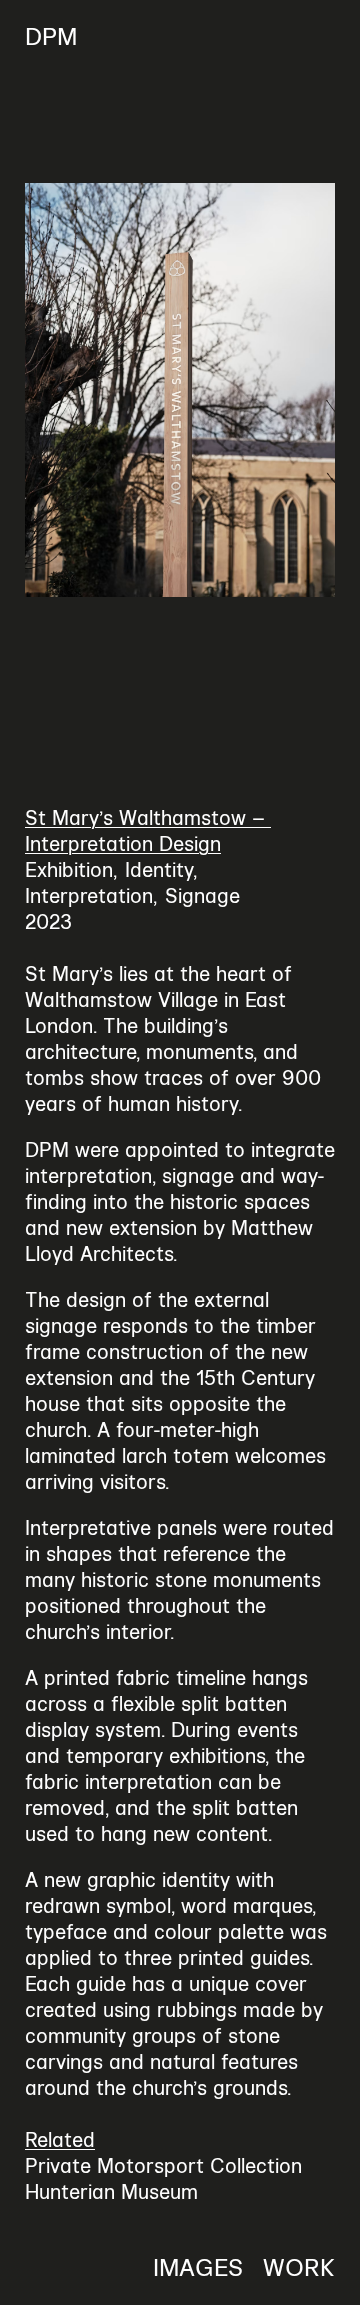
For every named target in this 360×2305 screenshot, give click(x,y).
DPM (51, 37)
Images (198, 2268)
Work (299, 2268)
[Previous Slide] (90, 390)
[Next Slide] (270, 390)
